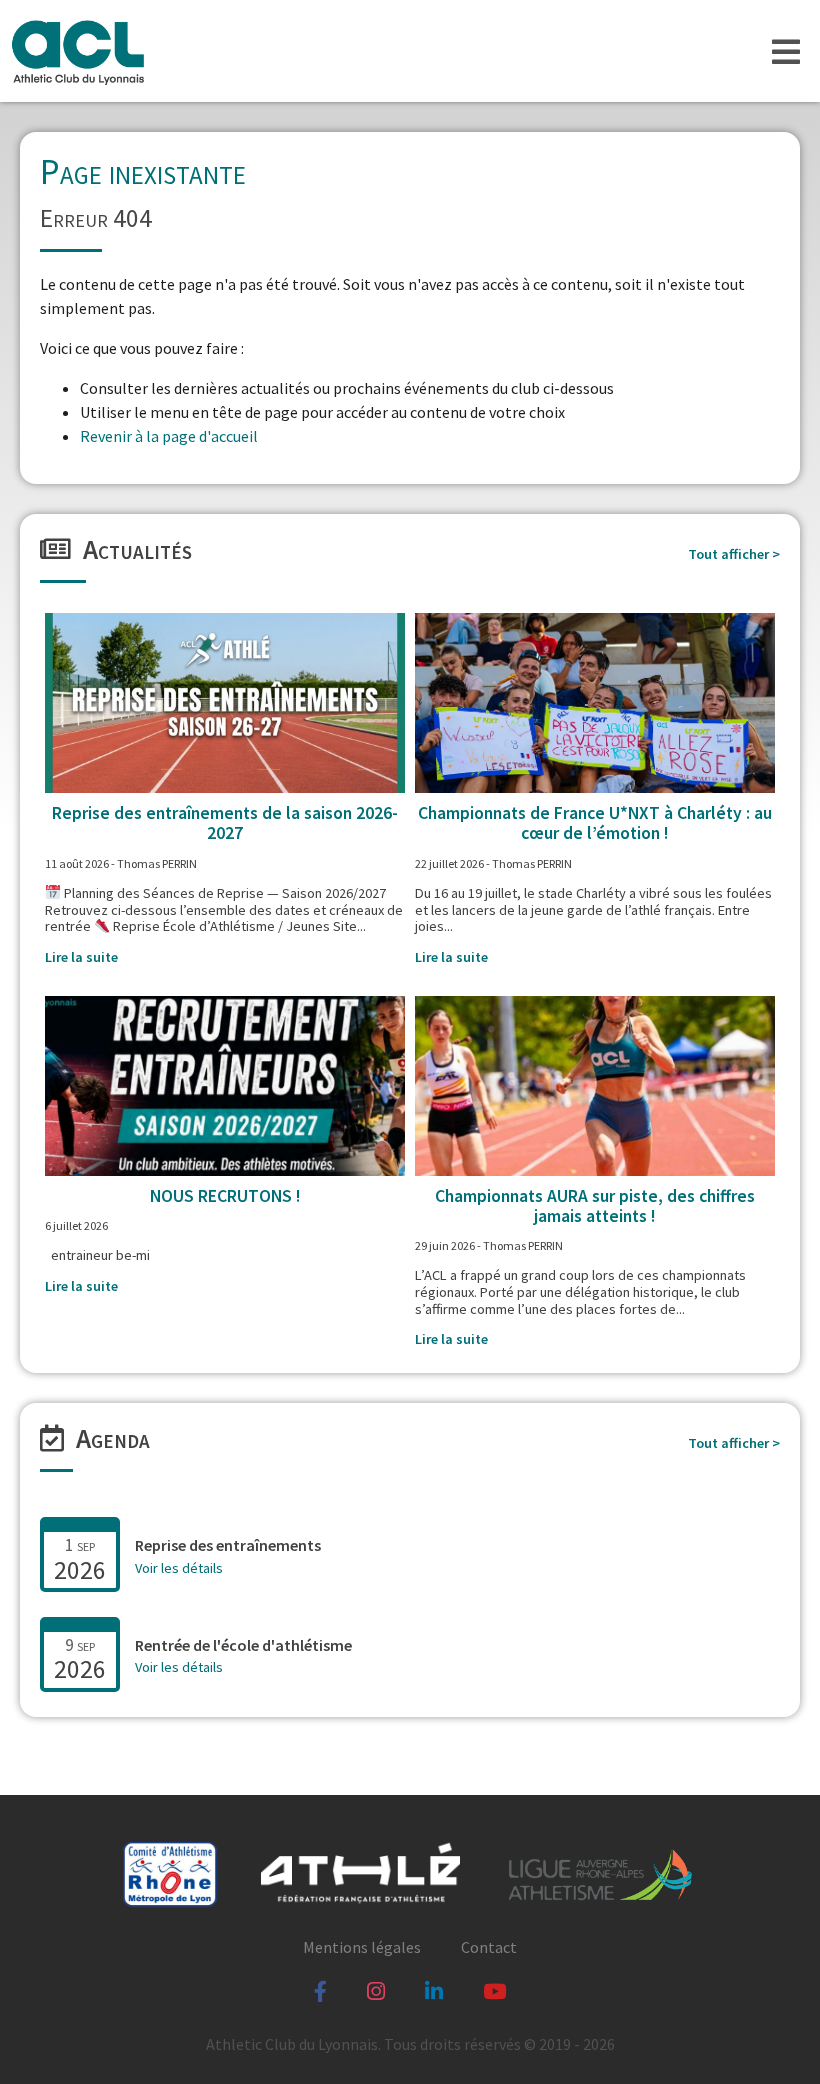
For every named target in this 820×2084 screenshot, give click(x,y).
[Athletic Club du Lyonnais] (77, 51)
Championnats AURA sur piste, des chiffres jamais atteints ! (595, 1206)
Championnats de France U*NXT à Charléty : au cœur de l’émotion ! (595, 823)
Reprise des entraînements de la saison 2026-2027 (225, 823)
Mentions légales (362, 1947)
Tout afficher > (734, 554)
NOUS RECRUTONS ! (225, 1196)
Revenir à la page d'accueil (169, 436)
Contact (489, 1947)
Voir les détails (179, 1568)
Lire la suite (81, 957)
